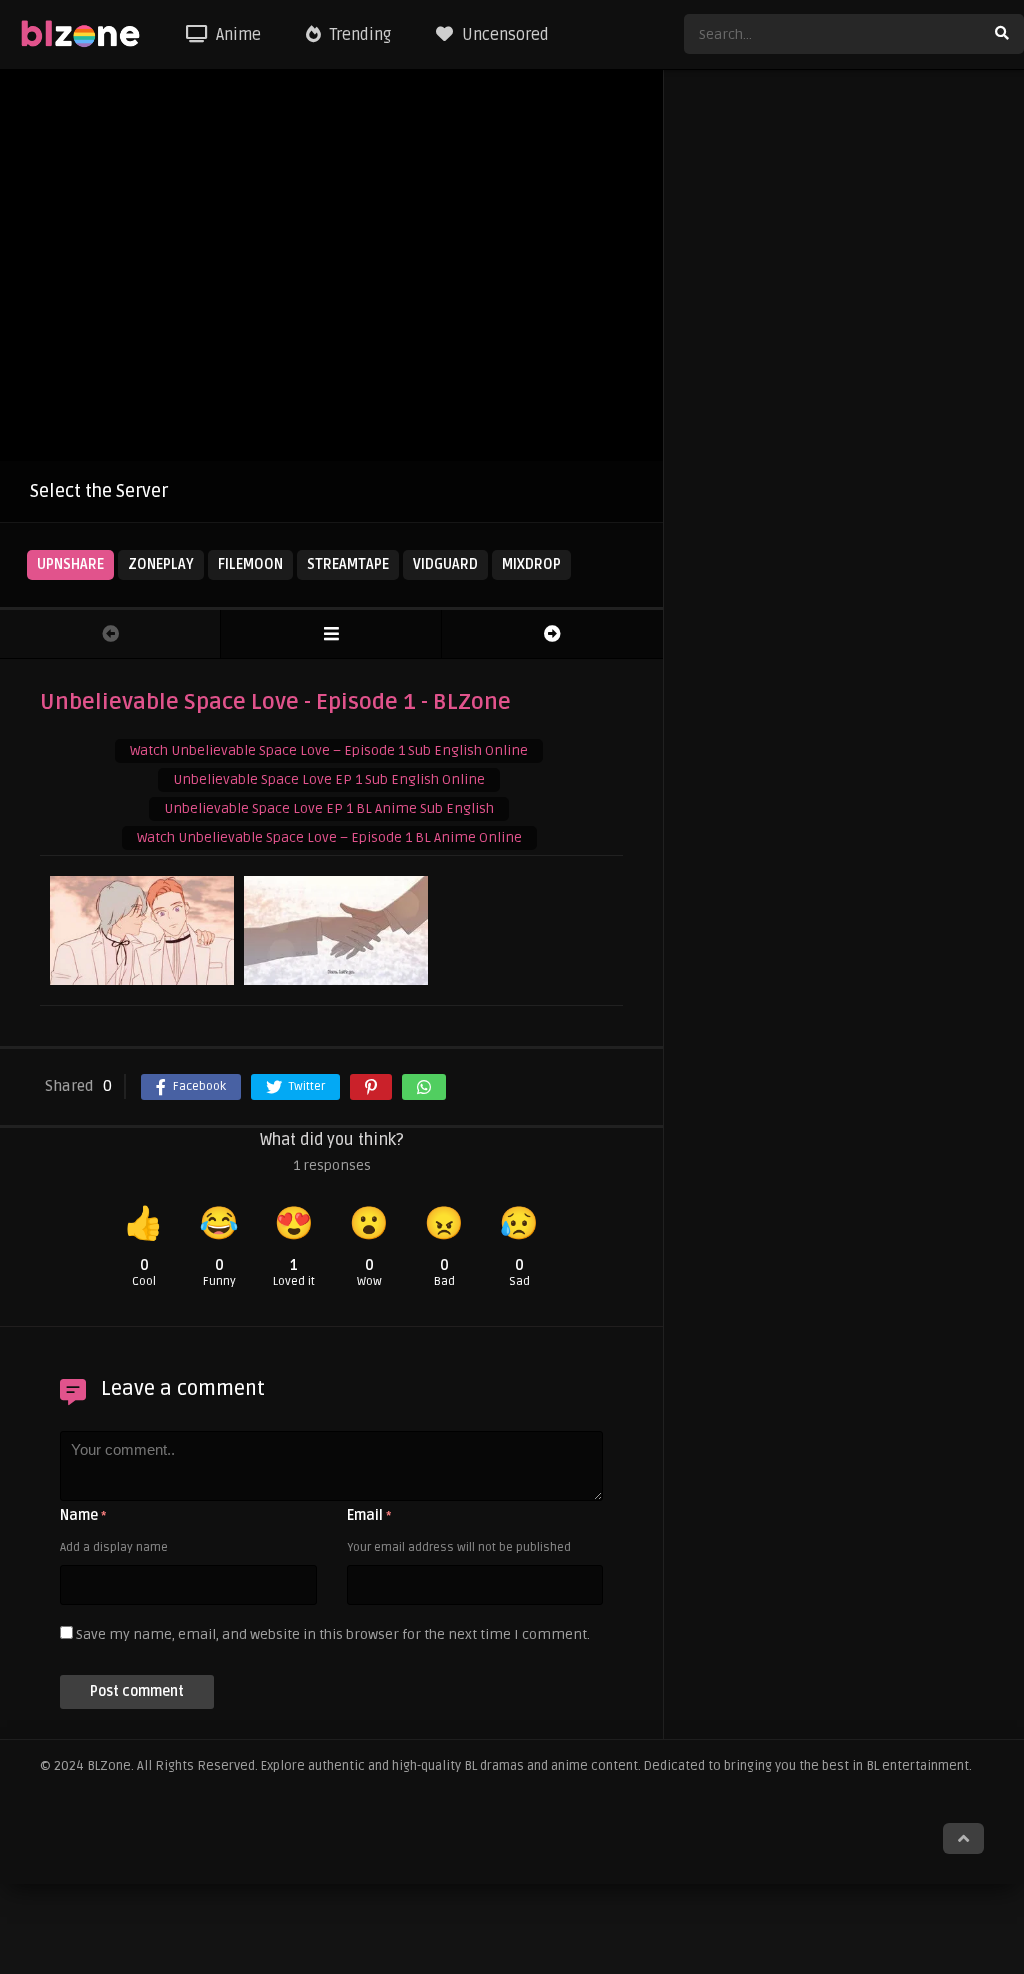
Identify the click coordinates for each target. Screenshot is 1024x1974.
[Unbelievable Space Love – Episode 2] (552, 634)
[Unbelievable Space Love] (331, 634)
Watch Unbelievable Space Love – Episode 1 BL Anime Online (329, 837)
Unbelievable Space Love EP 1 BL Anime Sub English (329, 808)
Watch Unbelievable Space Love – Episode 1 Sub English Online (329, 750)
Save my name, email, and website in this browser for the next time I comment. (333, 1634)
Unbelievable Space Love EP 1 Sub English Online (329, 779)
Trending (358, 35)
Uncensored (503, 35)
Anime (236, 35)
